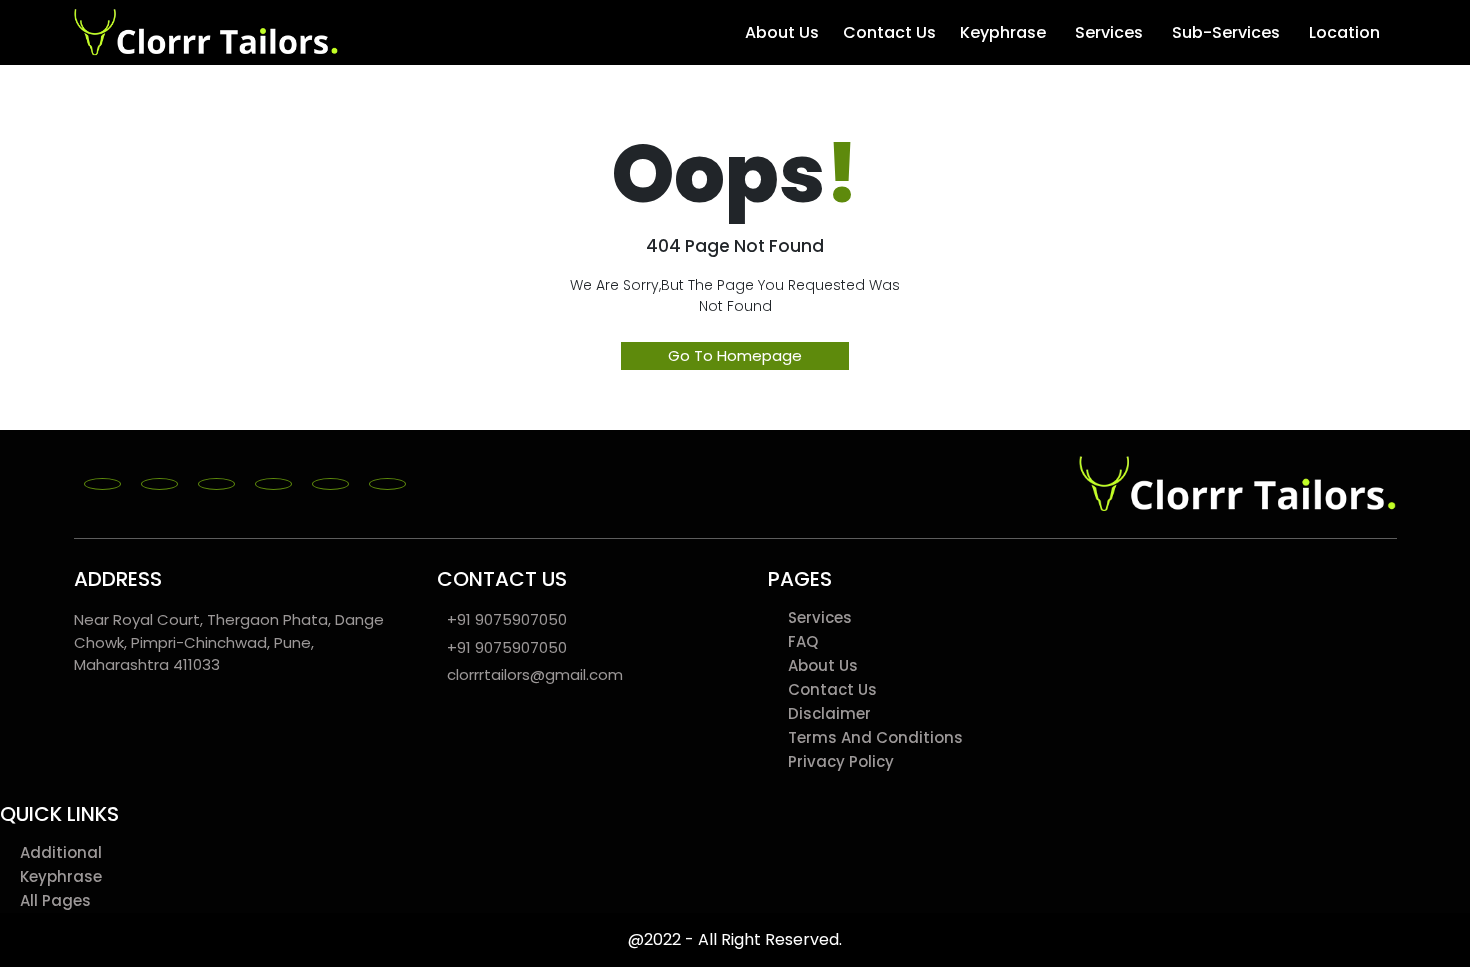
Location (1344, 32)
